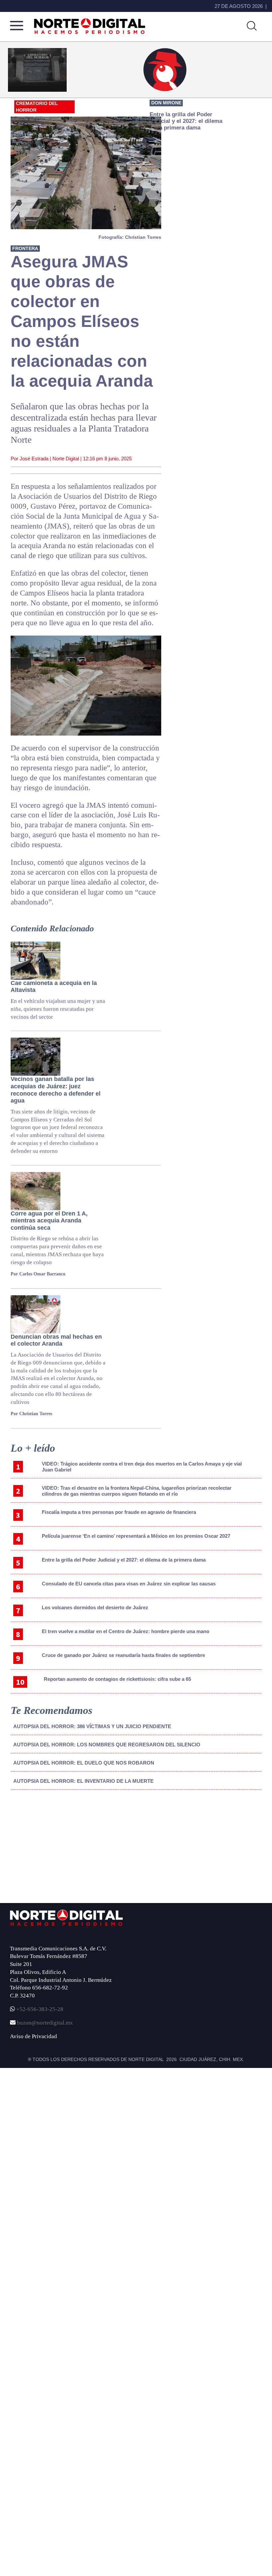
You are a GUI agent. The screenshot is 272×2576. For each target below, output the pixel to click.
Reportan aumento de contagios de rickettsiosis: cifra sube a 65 (117, 1679)
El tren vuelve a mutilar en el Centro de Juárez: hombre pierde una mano (126, 1631)
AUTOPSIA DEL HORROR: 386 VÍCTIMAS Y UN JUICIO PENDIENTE (92, 1726)
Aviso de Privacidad (34, 2036)
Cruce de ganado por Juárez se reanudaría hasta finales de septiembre (123, 1655)
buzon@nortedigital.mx (45, 2023)
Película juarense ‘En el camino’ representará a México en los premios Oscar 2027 (136, 1536)
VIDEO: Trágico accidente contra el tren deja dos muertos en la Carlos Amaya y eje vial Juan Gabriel (142, 1467)
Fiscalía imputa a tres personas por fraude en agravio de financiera (119, 1512)
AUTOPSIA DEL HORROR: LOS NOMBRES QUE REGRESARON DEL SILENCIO (107, 1745)
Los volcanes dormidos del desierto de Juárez (95, 1607)
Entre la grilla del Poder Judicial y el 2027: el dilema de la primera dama (124, 1560)
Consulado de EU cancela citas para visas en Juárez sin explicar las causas (129, 1584)
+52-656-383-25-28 (39, 2009)
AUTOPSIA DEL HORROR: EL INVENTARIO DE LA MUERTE (83, 1781)
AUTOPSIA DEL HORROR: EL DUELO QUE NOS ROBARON (84, 1763)
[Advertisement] (60, 1850)
